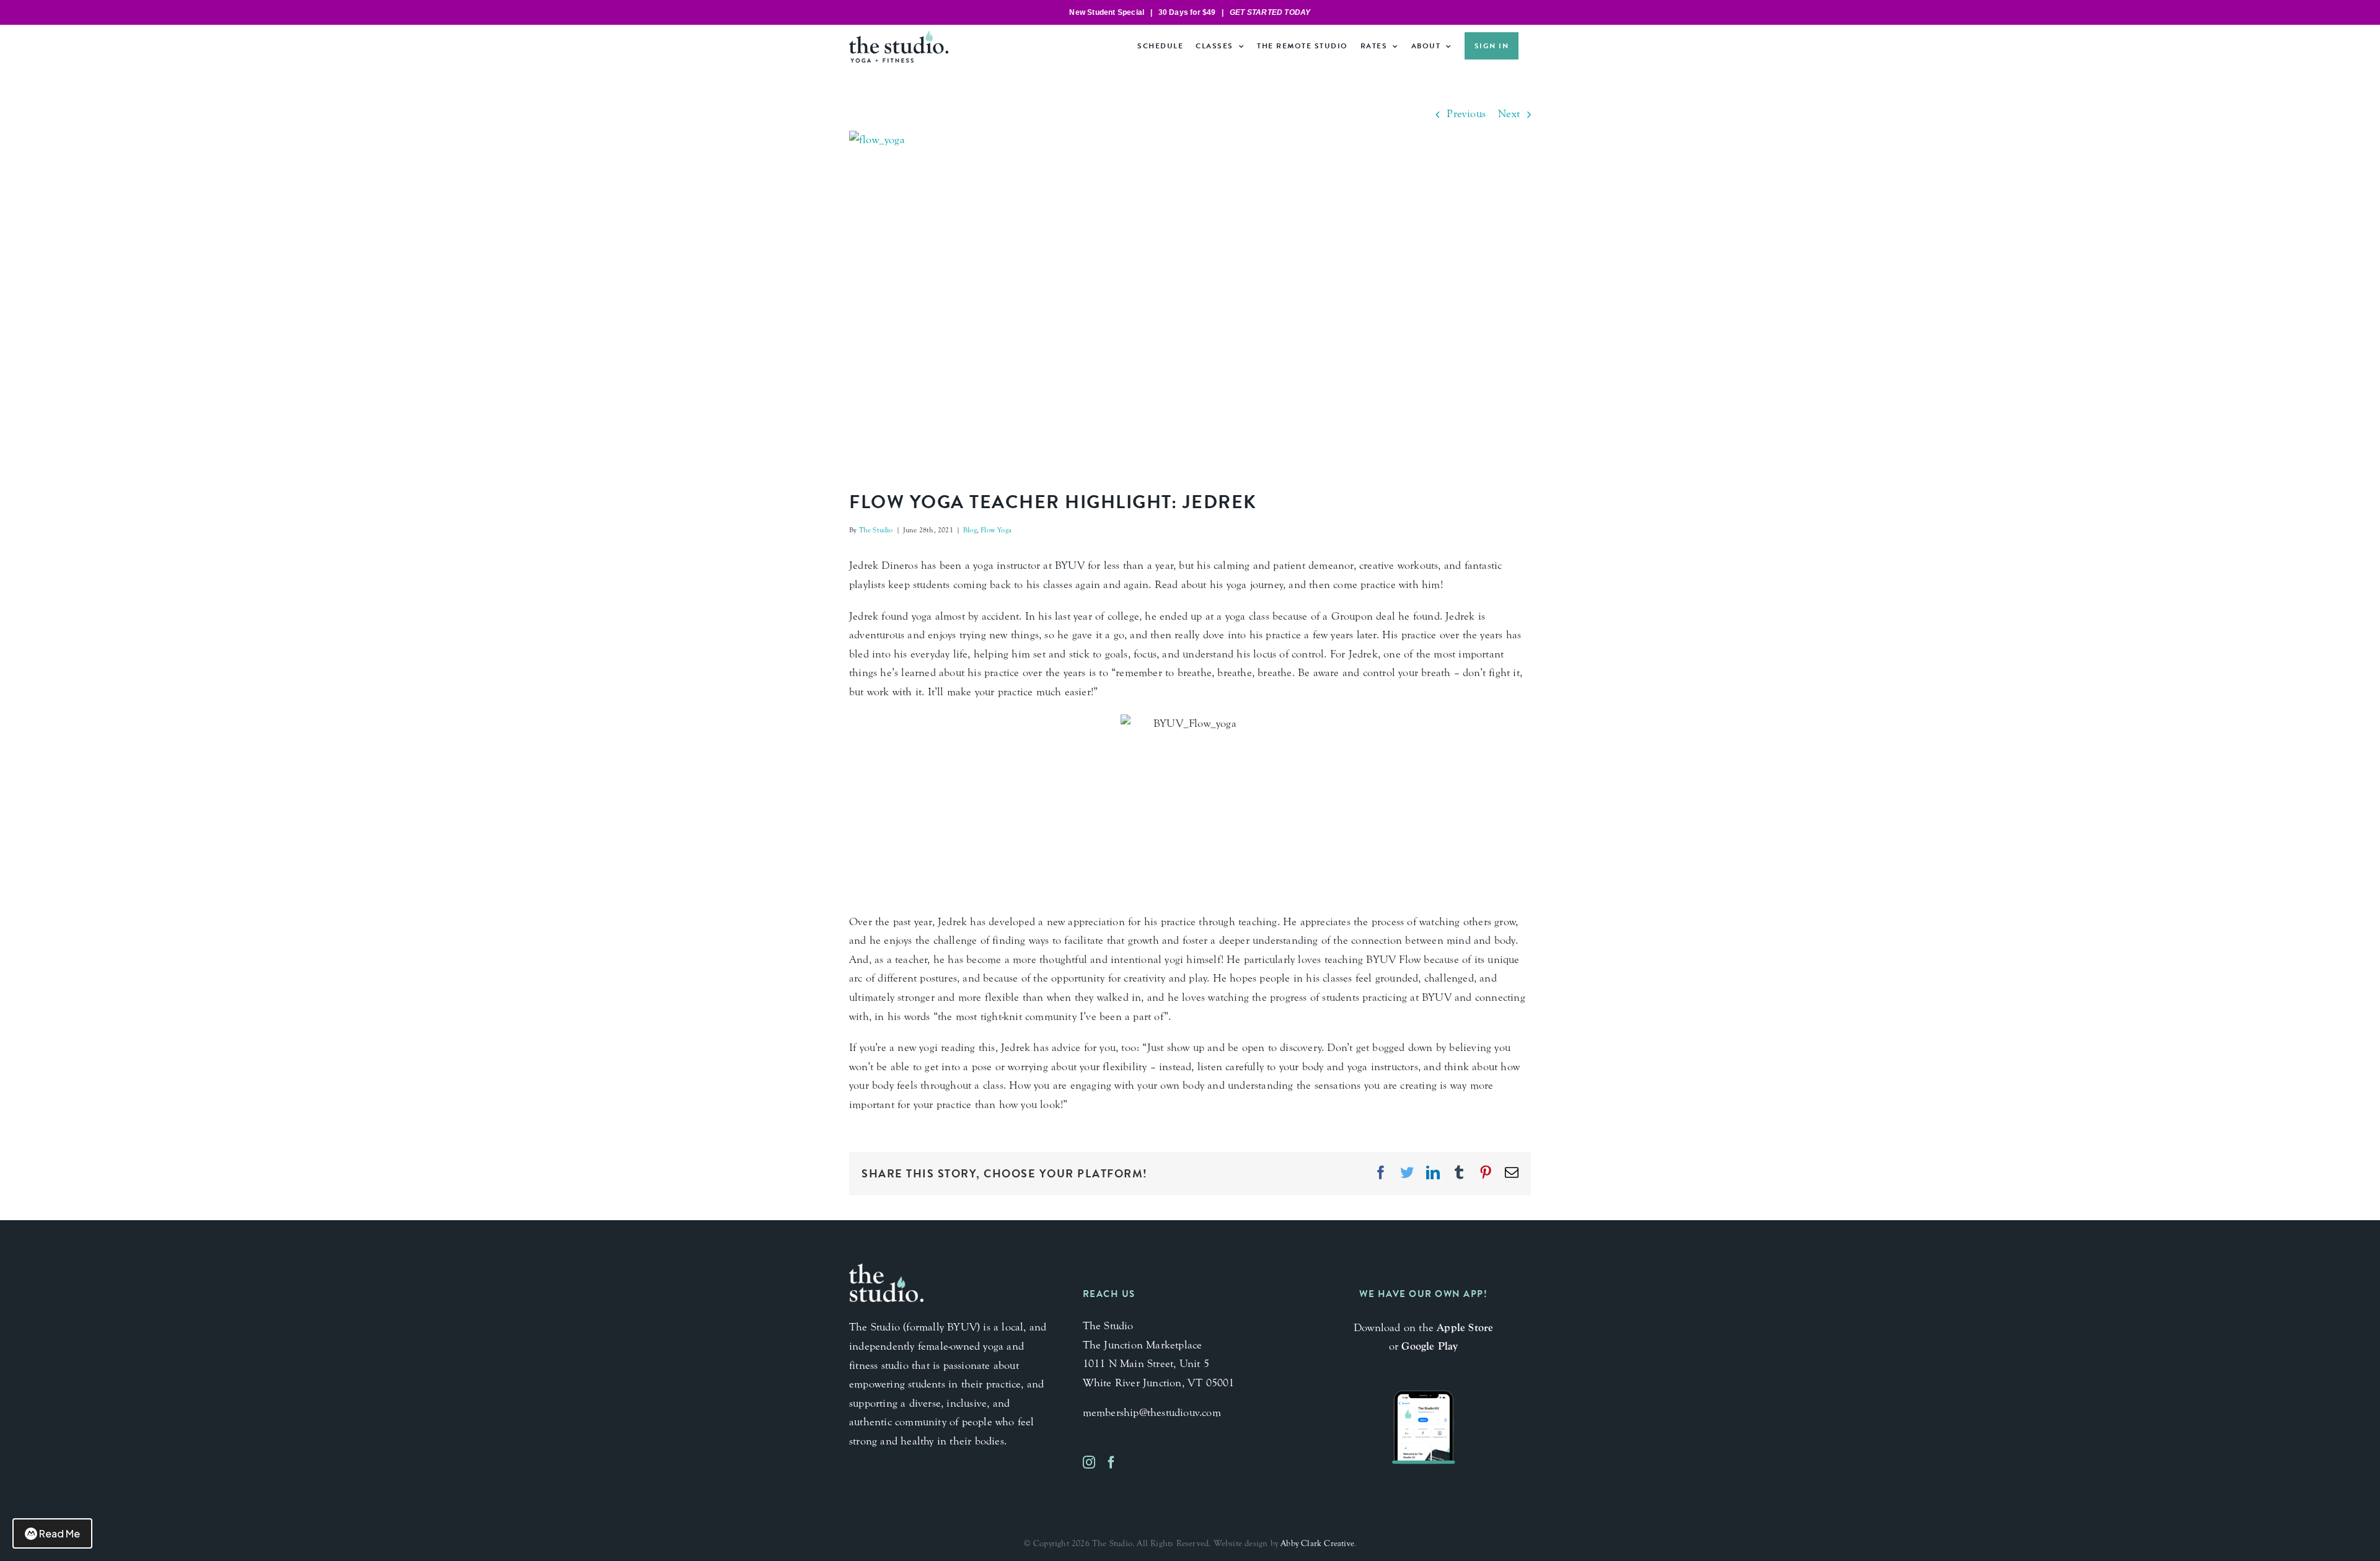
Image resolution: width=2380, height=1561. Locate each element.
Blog (970, 530)
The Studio (876, 530)
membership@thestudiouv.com (1152, 1413)
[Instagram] (1089, 1462)
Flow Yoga (996, 530)
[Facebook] (1111, 1462)
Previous (1466, 114)
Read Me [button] (59, 1533)
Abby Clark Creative (1317, 1544)
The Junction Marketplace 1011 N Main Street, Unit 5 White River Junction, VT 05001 (1159, 1364)
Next (1509, 114)
